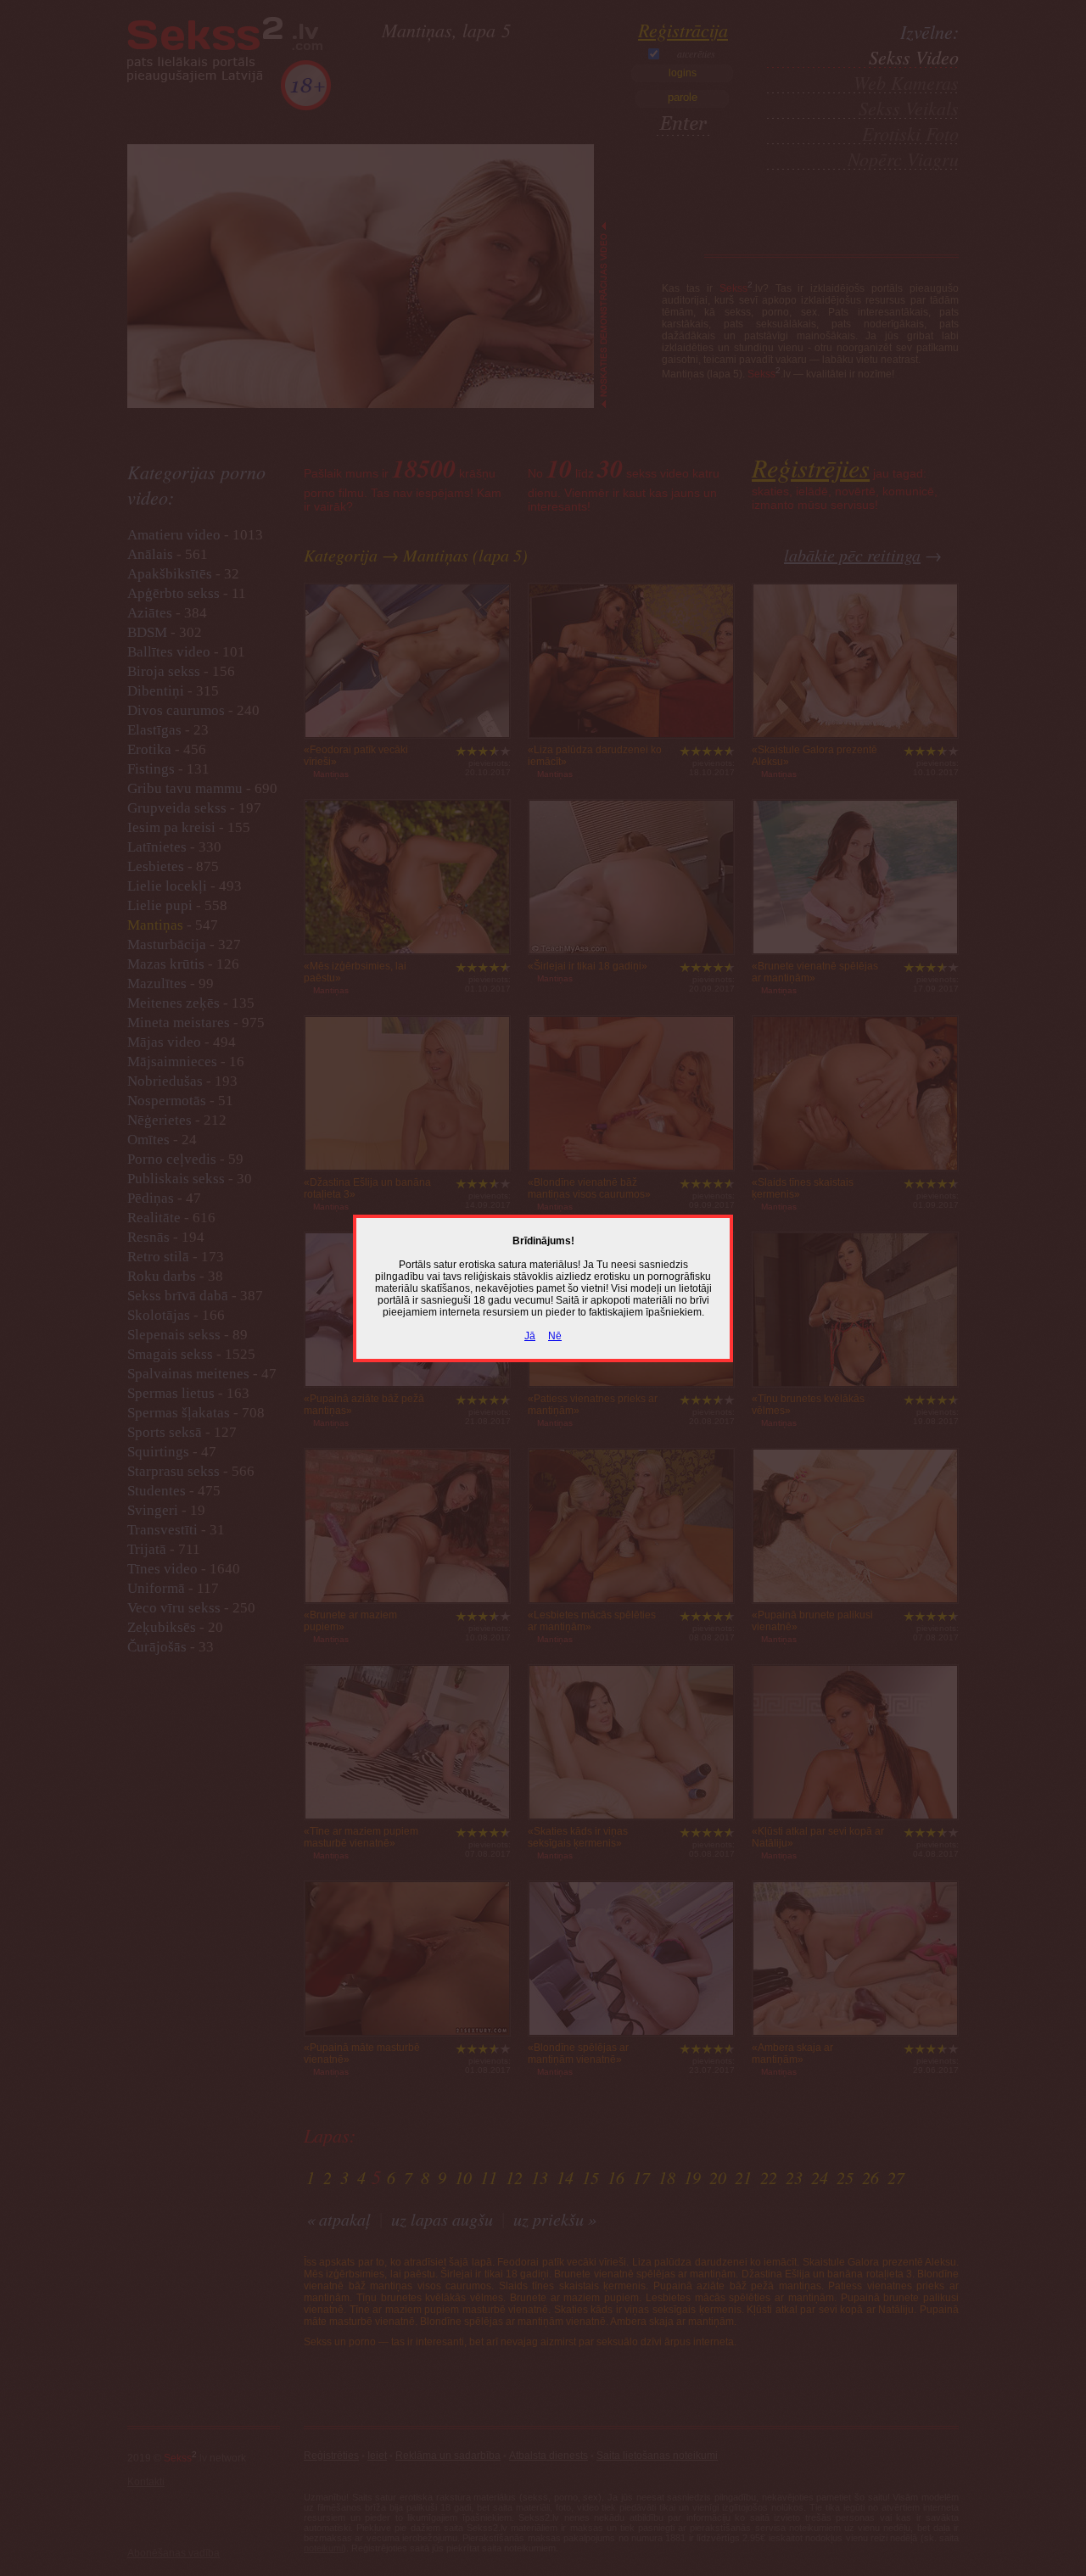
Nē (555, 1336)
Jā (530, 1336)
